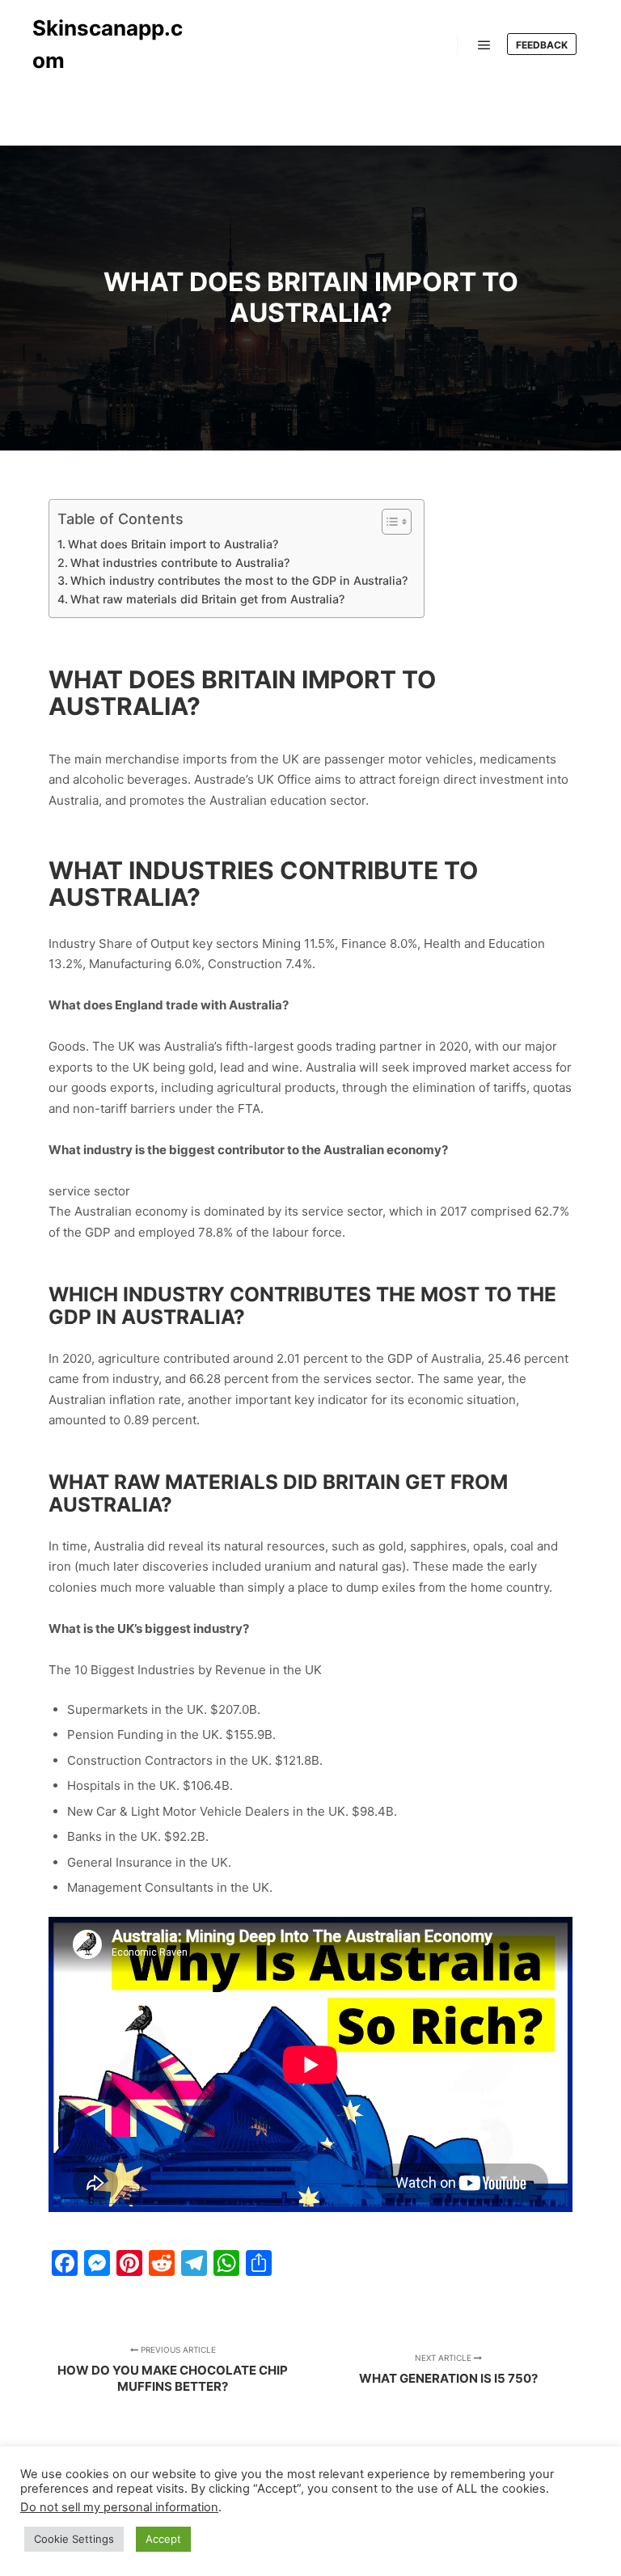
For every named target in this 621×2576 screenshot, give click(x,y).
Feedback (542, 45)
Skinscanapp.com (108, 44)
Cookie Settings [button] (74, 2539)
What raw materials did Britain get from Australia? (207, 599)
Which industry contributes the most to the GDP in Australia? (239, 580)
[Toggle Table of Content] (389, 522)
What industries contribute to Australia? (180, 563)
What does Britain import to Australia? (173, 544)
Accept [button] (163, 2539)
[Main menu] (484, 45)
